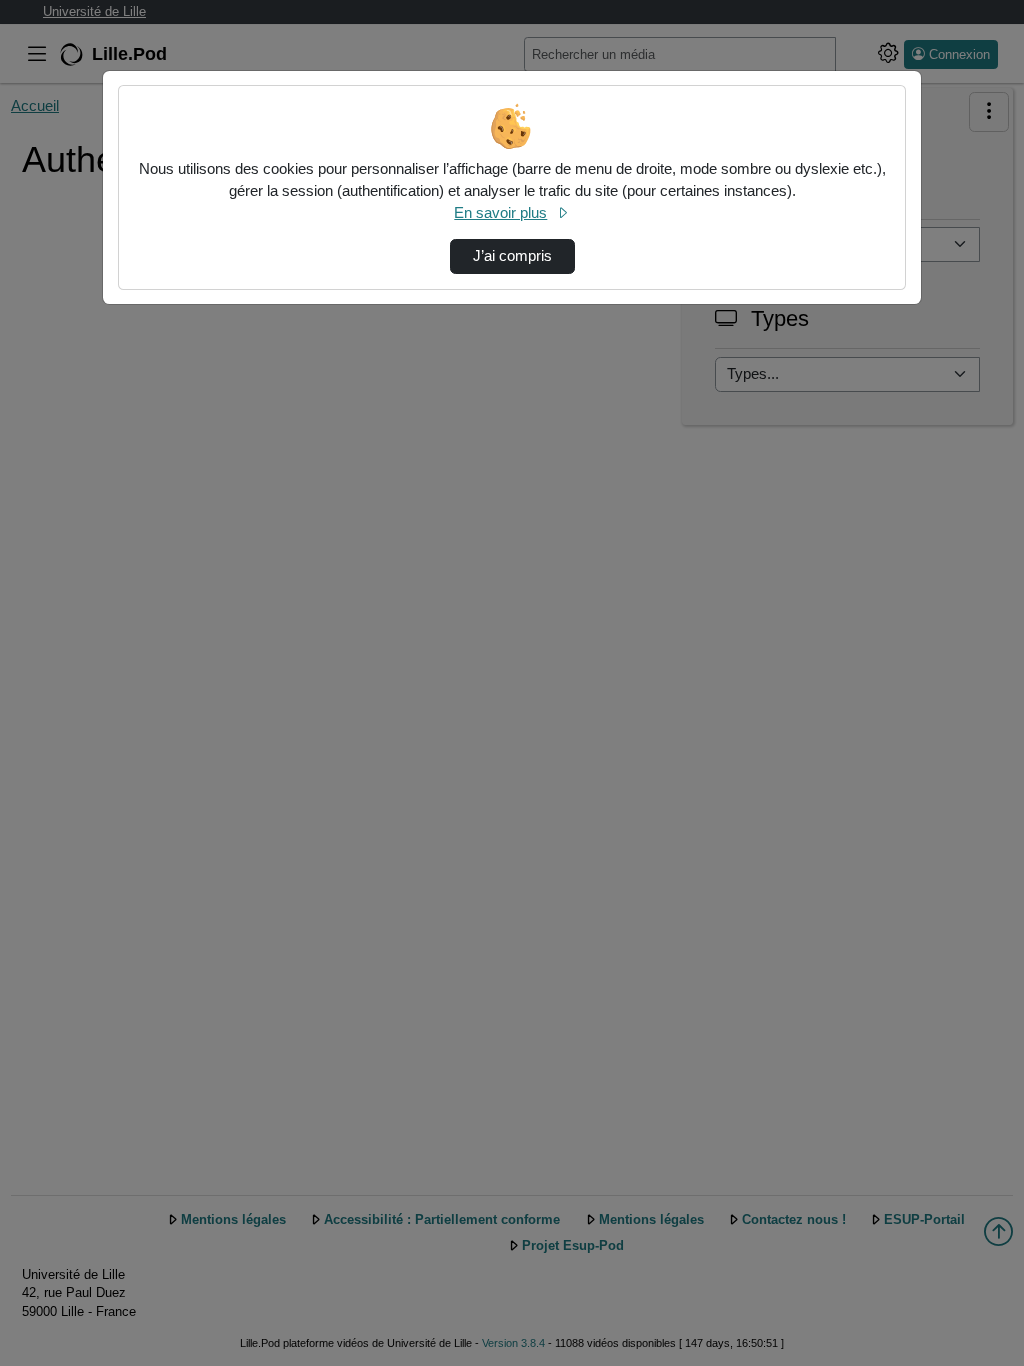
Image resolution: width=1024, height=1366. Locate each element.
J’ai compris (512, 256)
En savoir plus (500, 213)
